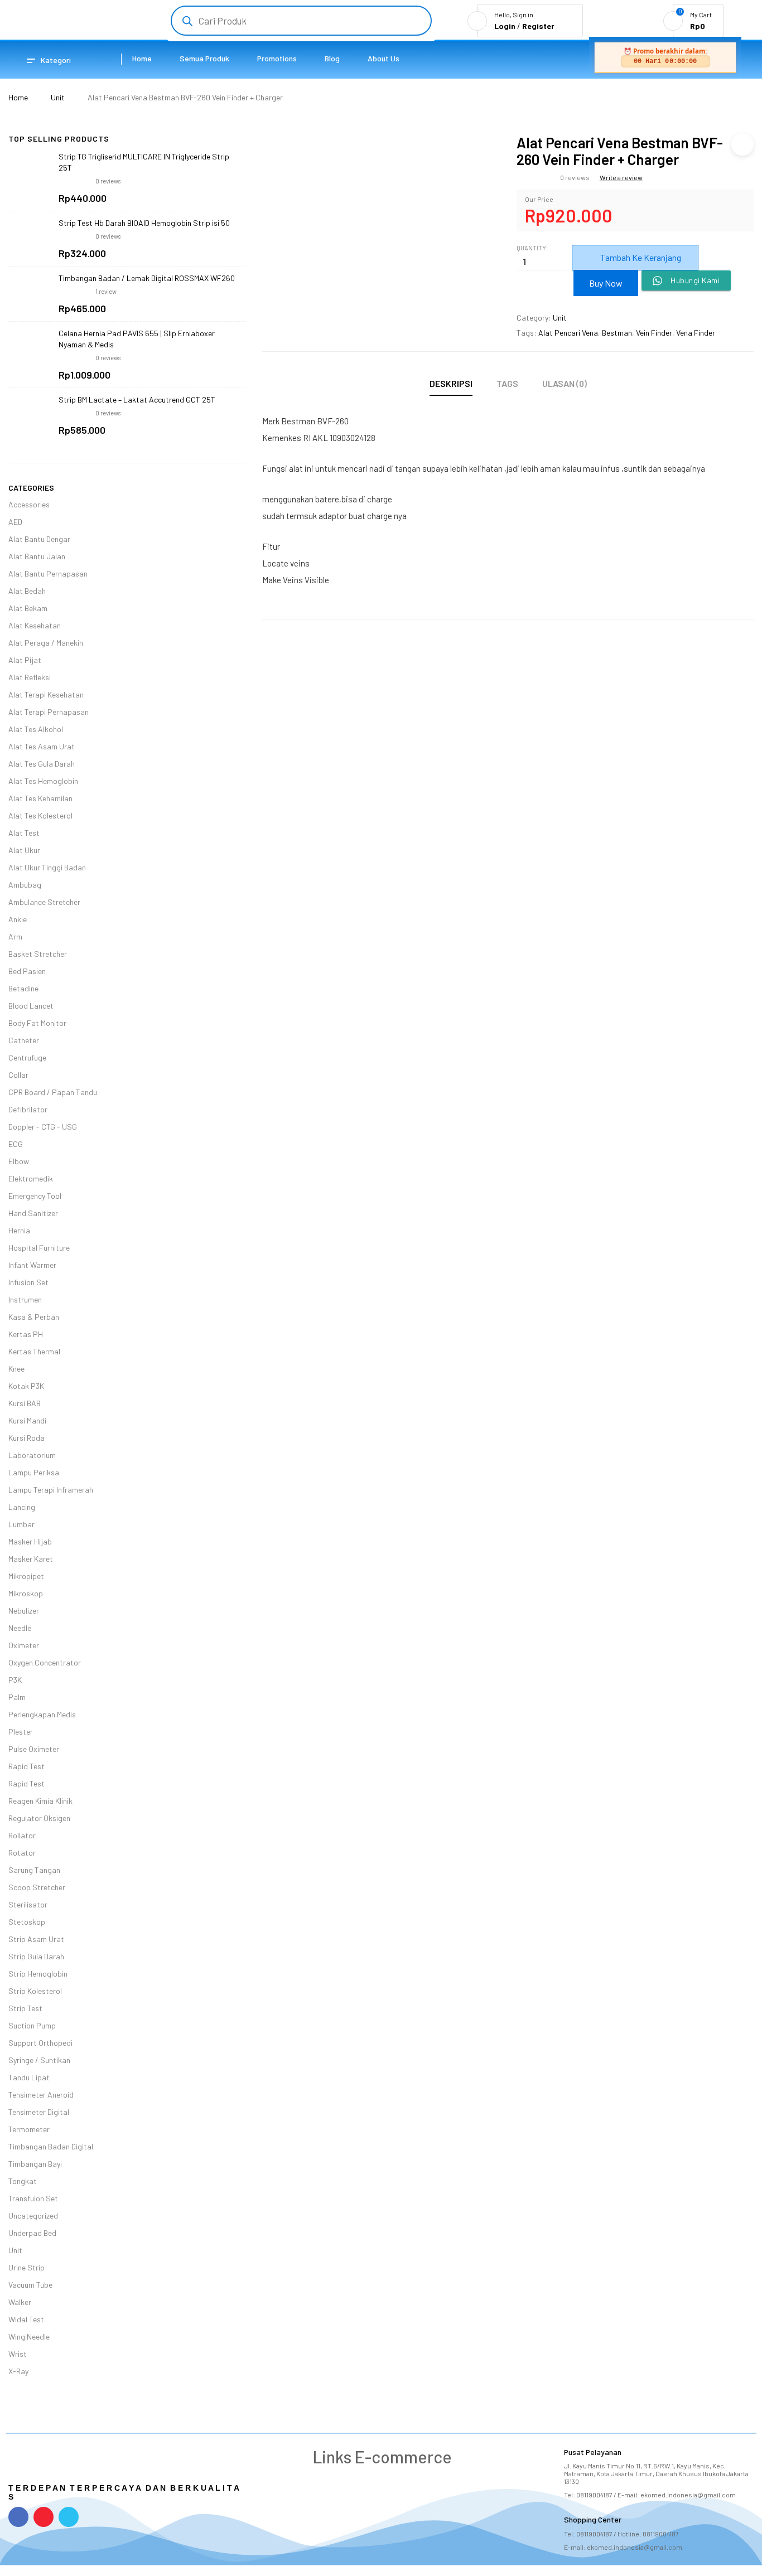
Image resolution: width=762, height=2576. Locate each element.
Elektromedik (31, 1178)
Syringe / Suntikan (39, 2060)
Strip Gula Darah (36, 1956)
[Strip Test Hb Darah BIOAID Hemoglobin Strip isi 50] (31, 240)
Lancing (22, 1507)
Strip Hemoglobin (38, 1974)
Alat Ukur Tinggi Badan (47, 867)
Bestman (617, 333)
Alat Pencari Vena (568, 333)
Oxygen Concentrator (45, 1662)
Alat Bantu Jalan (37, 556)
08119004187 (594, 2495)
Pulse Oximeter (34, 1749)
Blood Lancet (31, 1006)
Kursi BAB (25, 1403)
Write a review (621, 177)
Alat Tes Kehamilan (40, 798)
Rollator (22, 1835)
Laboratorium (32, 1455)
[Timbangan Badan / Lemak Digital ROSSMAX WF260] (31, 296)
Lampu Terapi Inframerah (51, 1490)
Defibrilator (28, 1109)
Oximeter (24, 1645)
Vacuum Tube (30, 2285)
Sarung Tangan (34, 1870)
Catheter (24, 1040)
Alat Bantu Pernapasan (48, 573)
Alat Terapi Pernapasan (49, 712)
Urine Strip (26, 2267)
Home (18, 97)
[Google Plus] (69, 2517)
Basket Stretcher (38, 954)
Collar (18, 1075)
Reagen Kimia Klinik (40, 1801)
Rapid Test (26, 1766)
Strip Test (25, 2008)
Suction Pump (32, 2025)
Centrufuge (27, 1057)
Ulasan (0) (565, 383)
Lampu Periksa (34, 1472)
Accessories (29, 504)
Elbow (19, 1161)
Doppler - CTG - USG (43, 1127)
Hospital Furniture (39, 1248)
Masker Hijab (30, 1541)
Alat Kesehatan (35, 625)
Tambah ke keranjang (641, 257)
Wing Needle (29, 2337)
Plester (21, 1732)
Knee (16, 1369)
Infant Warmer (32, 1265)
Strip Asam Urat (36, 1939)
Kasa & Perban (34, 1317)
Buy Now (606, 283)
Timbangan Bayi (35, 2164)
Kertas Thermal (34, 1351)
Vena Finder (696, 333)
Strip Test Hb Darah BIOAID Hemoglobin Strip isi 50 (144, 223)
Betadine (23, 988)
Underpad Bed (32, 2233)
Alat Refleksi (30, 677)
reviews (108, 181)
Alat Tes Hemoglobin (43, 781)
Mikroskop (26, 1593)
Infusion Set (28, 1282)
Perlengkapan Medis (42, 1714)
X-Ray (18, 2371)
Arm (15, 936)
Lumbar (21, 1524)
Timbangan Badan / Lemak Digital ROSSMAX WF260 (147, 278)
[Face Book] (18, 2517)
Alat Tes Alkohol (36, 729)
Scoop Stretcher (37, 1887)
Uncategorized (33, 2216)
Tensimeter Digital (39, 2112)
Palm (17, 1697)
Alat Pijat (25, 660)
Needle (20, 1628)
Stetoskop (27, 1922)
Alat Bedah (27, 591)
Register (538, 26)
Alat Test (24, 833)
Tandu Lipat (29, 2077)
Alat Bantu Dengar (39, 539)
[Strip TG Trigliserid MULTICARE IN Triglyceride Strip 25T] (31, 174)
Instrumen (25, 1299)
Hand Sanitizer (33, 1213)
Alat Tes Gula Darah (42, 764)
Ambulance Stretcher (44, 902)
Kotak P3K (26, 1386)
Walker (20, 2302)
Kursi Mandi (27, 1420)
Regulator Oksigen (39, 1818)
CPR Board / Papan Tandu (53, 1092)
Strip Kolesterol (35, 1991)
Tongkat (23, 2181)
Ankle (18, 919)
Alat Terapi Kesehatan (46, 694)
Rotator (22, 1853)
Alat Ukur (24, 850)
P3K (15, 1680)
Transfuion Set (33, 2198)
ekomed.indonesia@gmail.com (688, 2495)
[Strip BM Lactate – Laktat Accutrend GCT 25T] (31, 417)
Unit (58, 97)
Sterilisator (28, 1904)
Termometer (29, 2129)
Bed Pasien (27, 971)
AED (15, 522)
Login (505, 26)
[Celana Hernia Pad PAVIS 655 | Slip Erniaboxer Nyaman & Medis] (31, 351)
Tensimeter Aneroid (41, 2095)
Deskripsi (451, 383)
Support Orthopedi (40, 2043)
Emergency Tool (35, 1196)
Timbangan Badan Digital (51, 2146)
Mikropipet (26, 1576)
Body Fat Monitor (37, 1023)
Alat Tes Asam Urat (42, 746)
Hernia (19, 1230)
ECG (16, 1144)
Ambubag (25, 885)
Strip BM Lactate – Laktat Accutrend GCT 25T (137, 400)
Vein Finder (654, 333)
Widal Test (26, 2319)
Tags (507, 383)
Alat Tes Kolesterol (40, 815)
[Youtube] (44, 2517)
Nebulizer (24, 1611)
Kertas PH (26, 1334)
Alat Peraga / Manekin (46, 643)
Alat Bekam (28, 608)
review (106, 291)
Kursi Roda (26, 1438)
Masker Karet (31, 1559)
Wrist (18, 2354)
